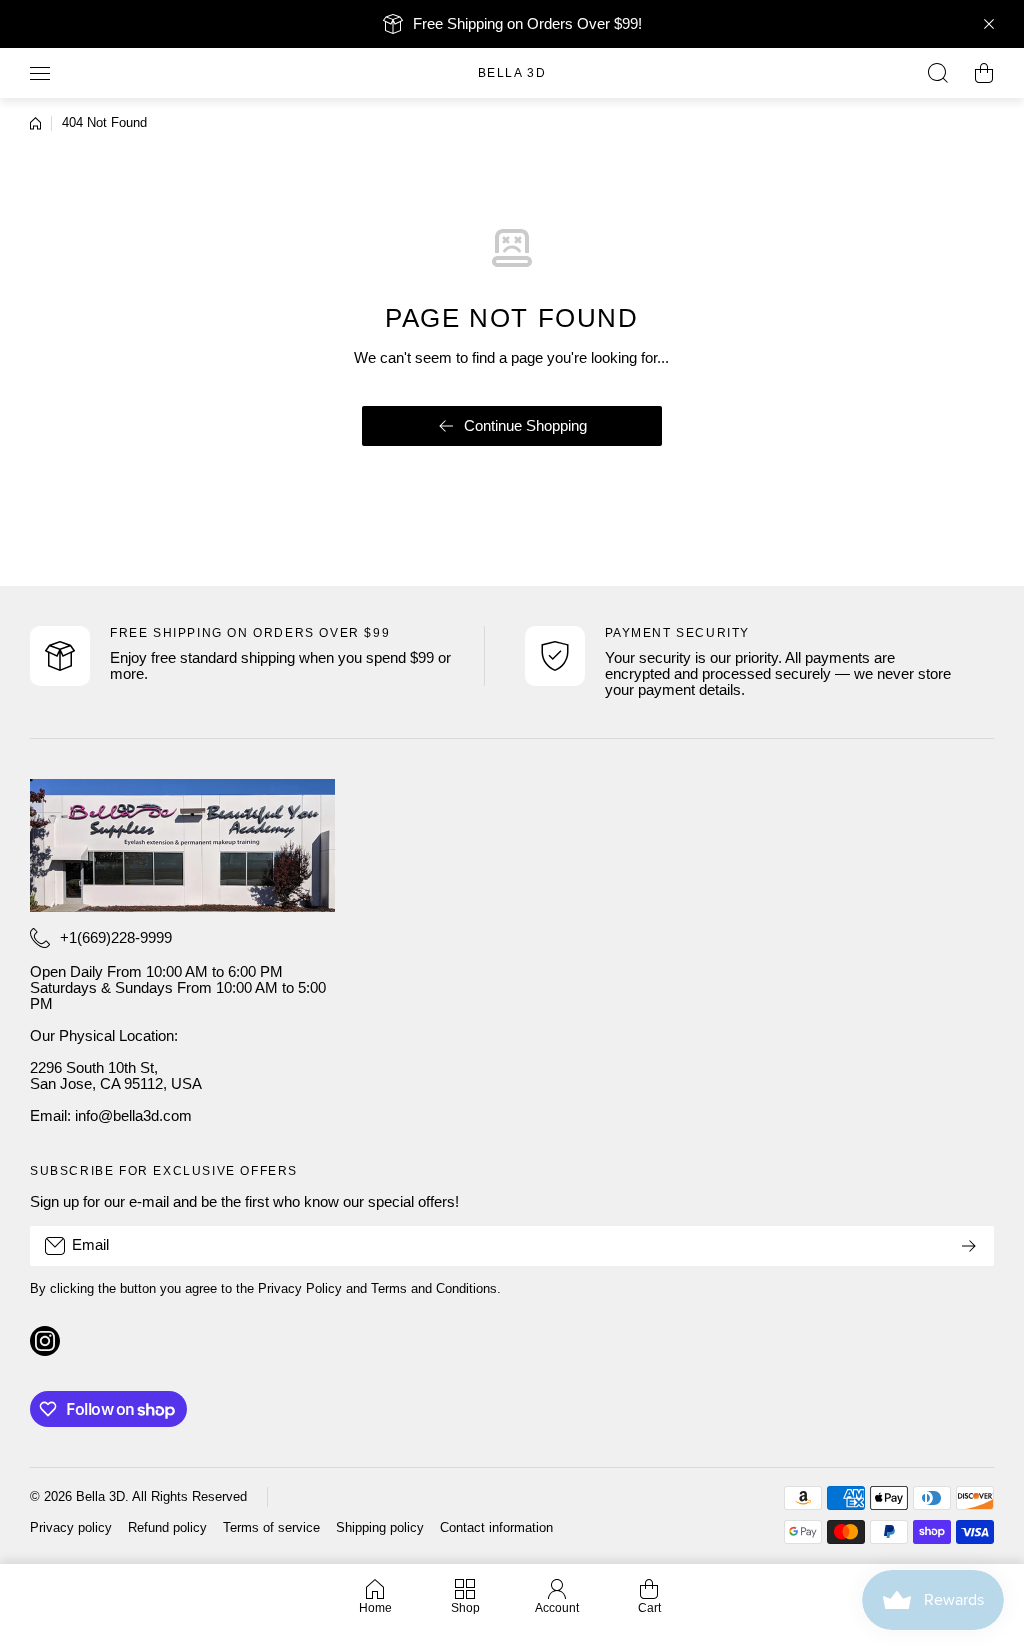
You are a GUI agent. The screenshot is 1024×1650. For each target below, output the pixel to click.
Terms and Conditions (434, 1289)
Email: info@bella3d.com (111, 1116)
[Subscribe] (969, 1246)
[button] (984, 73)
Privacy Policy (300, 1289)
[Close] (989, 24)
